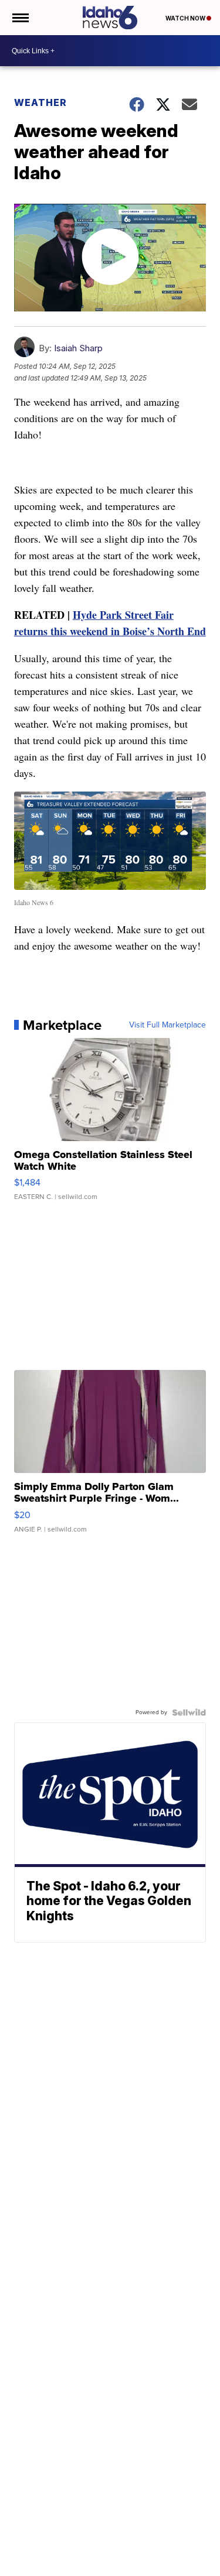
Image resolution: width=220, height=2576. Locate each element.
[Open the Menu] (20, 18)
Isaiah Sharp (78, 348)
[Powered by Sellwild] (189, 1712)
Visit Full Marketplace (167, 1025)
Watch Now (186, 18)
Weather (40, 102)
